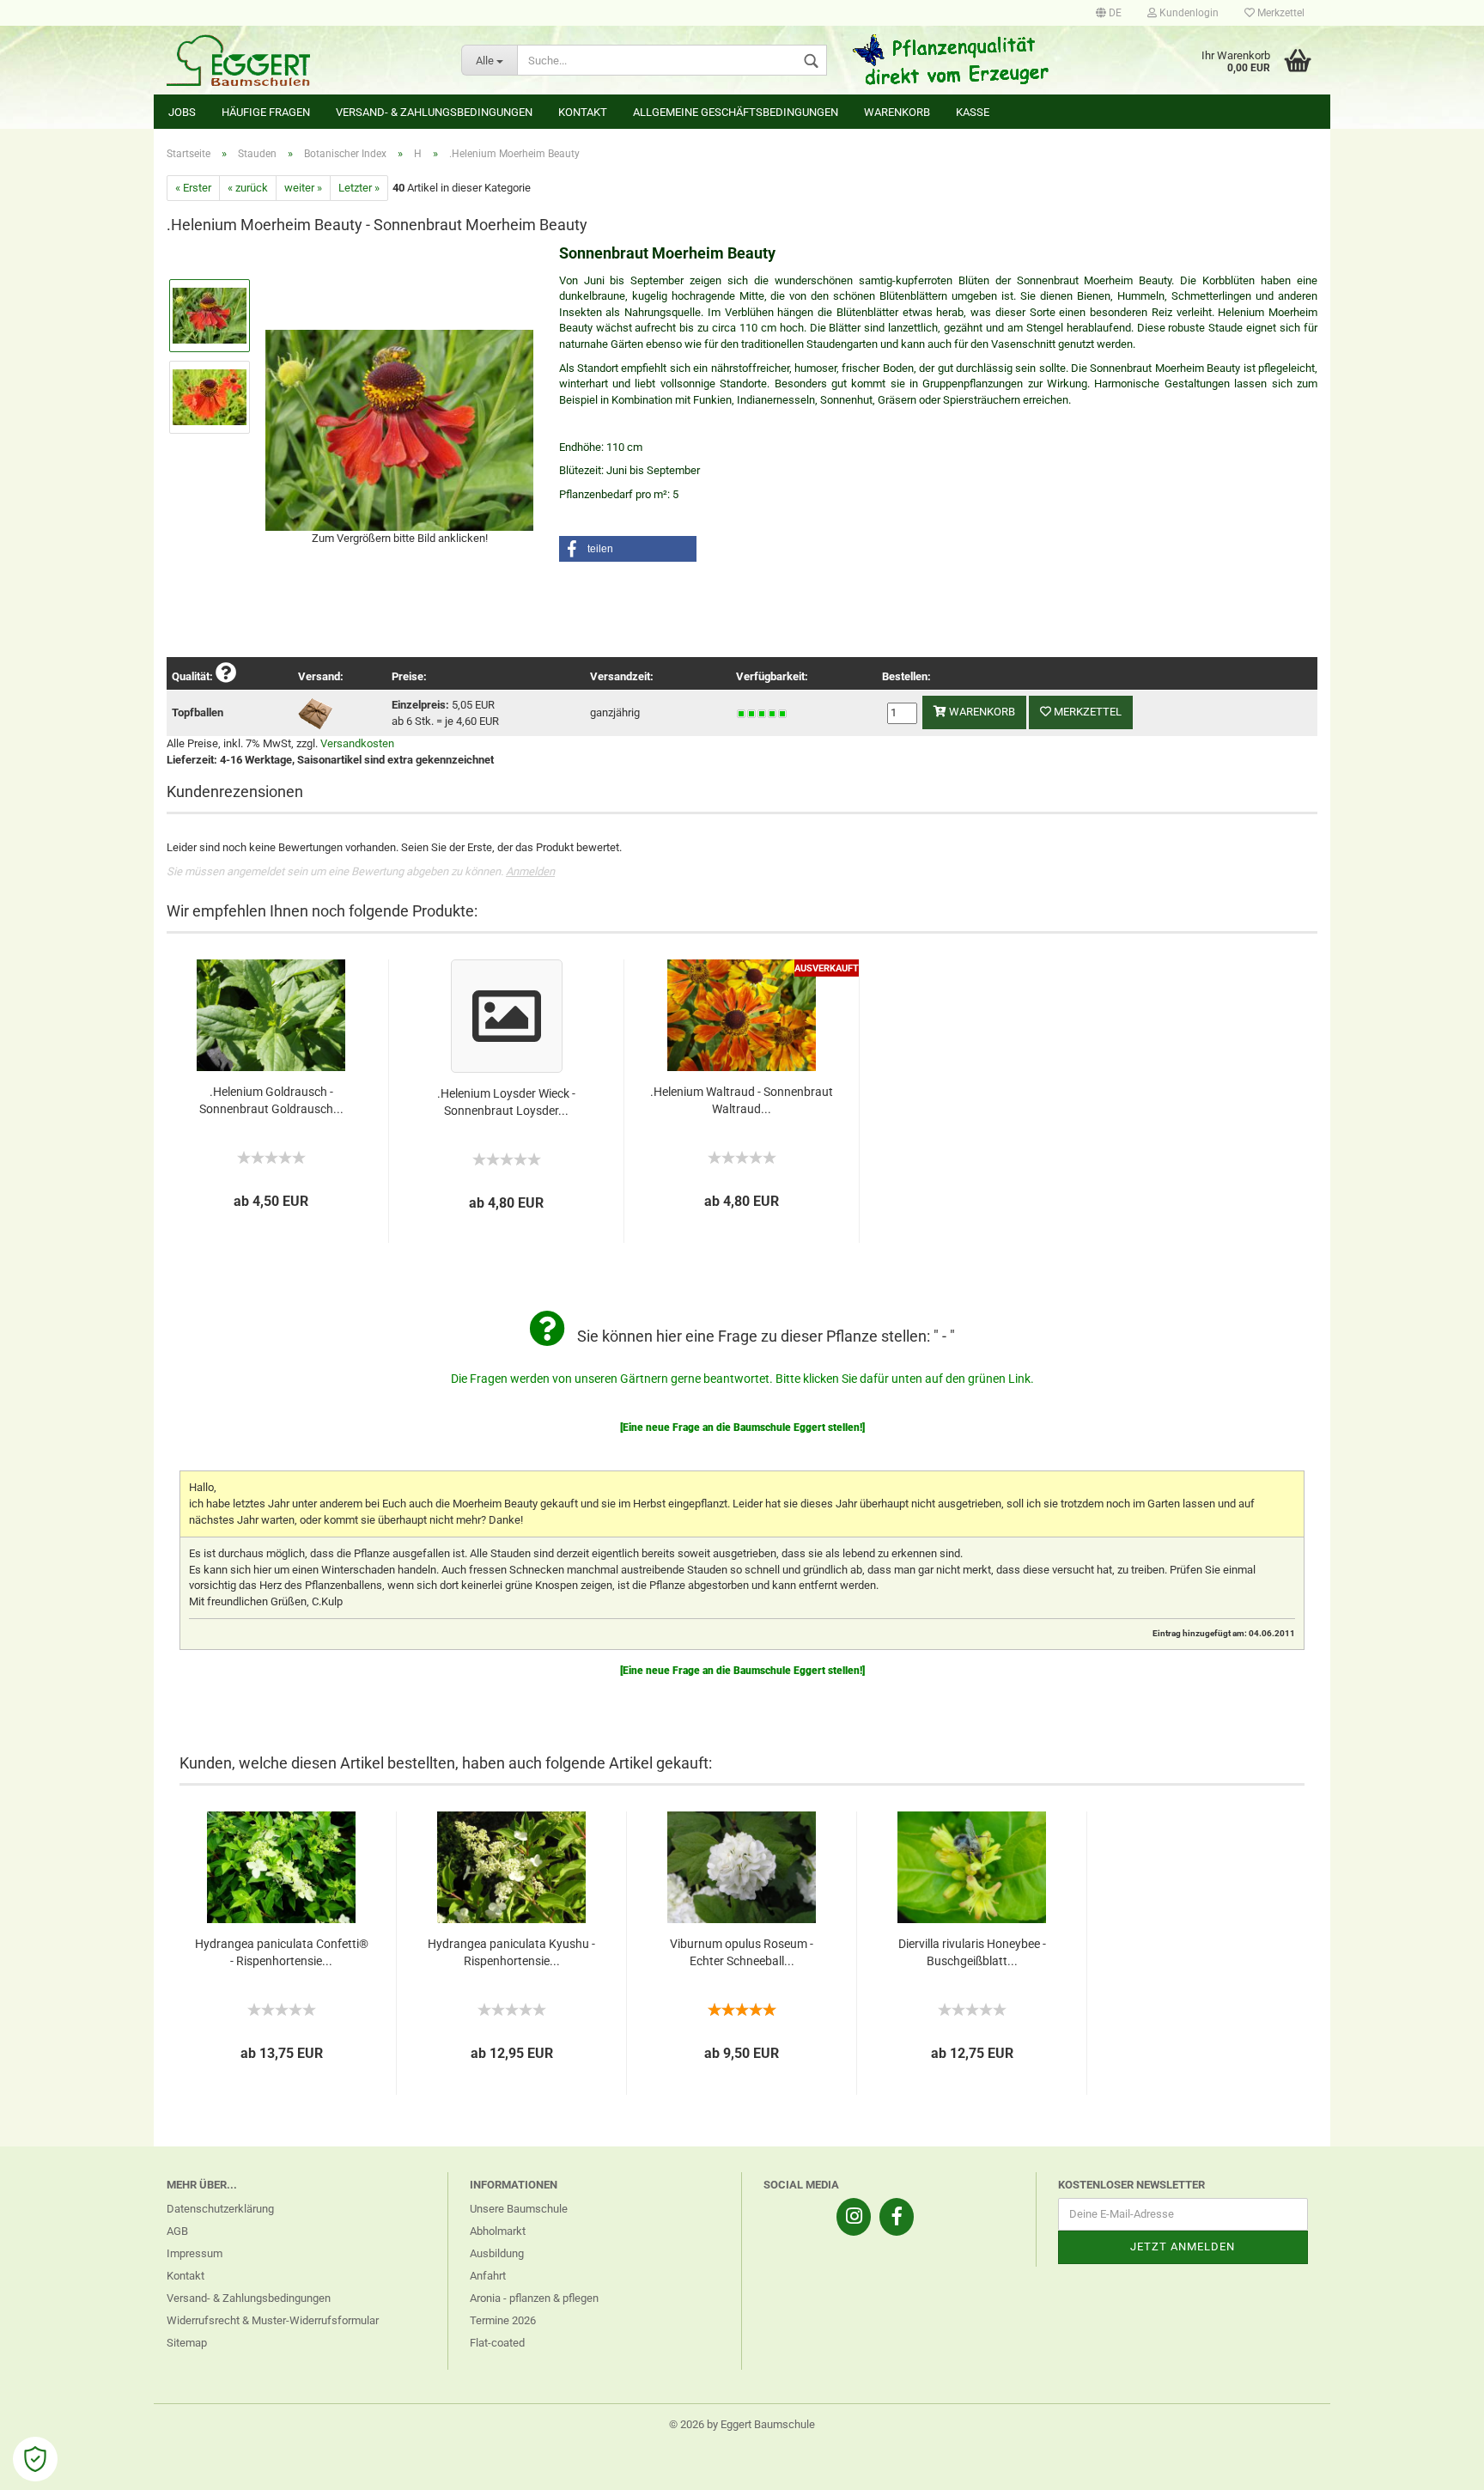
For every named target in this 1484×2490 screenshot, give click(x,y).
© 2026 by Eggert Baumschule (742, 2424)
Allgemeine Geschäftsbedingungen (736, 112)
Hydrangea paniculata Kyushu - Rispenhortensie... (511, 1952)
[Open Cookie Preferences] (35, 2459)
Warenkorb (897, 112)
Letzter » (359, 188)
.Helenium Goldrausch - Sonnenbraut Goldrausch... (271, 1100)
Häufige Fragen (266, 112)
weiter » (303, 188)
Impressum (195, 2253)
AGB (177, 2231)
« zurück (248, 188)
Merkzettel (1280, 13)
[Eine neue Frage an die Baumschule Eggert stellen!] (742, 1428)
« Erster (193, 188)
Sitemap (187, 2343)
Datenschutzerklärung (220, 2209)
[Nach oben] (1437, 2464)
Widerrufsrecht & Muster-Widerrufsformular (273, 2320)
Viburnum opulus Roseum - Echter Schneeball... (742, 1952)
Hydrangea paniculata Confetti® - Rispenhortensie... (282, 1952)
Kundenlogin (1188, 13)
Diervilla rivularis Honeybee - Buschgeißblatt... (972, 1952)
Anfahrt (488, 2276)
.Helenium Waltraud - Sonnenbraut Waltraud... (742, 1100)
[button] (628, 549)
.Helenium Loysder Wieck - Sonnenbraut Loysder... (506, 1102)
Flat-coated (497, 2343)
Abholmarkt (498, 2231)
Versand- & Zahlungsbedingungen (434, 112)
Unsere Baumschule (519, 2209)
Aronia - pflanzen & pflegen (534, 2298)
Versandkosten (357, 743)
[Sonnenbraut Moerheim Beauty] (399, 429)
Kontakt (583, 112)
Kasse (973, 112)
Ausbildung (497, 2253)
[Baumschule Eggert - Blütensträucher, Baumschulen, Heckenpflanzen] (301, 60)
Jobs (182, 112)
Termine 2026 (503, 2320)
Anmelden (530, 871)
